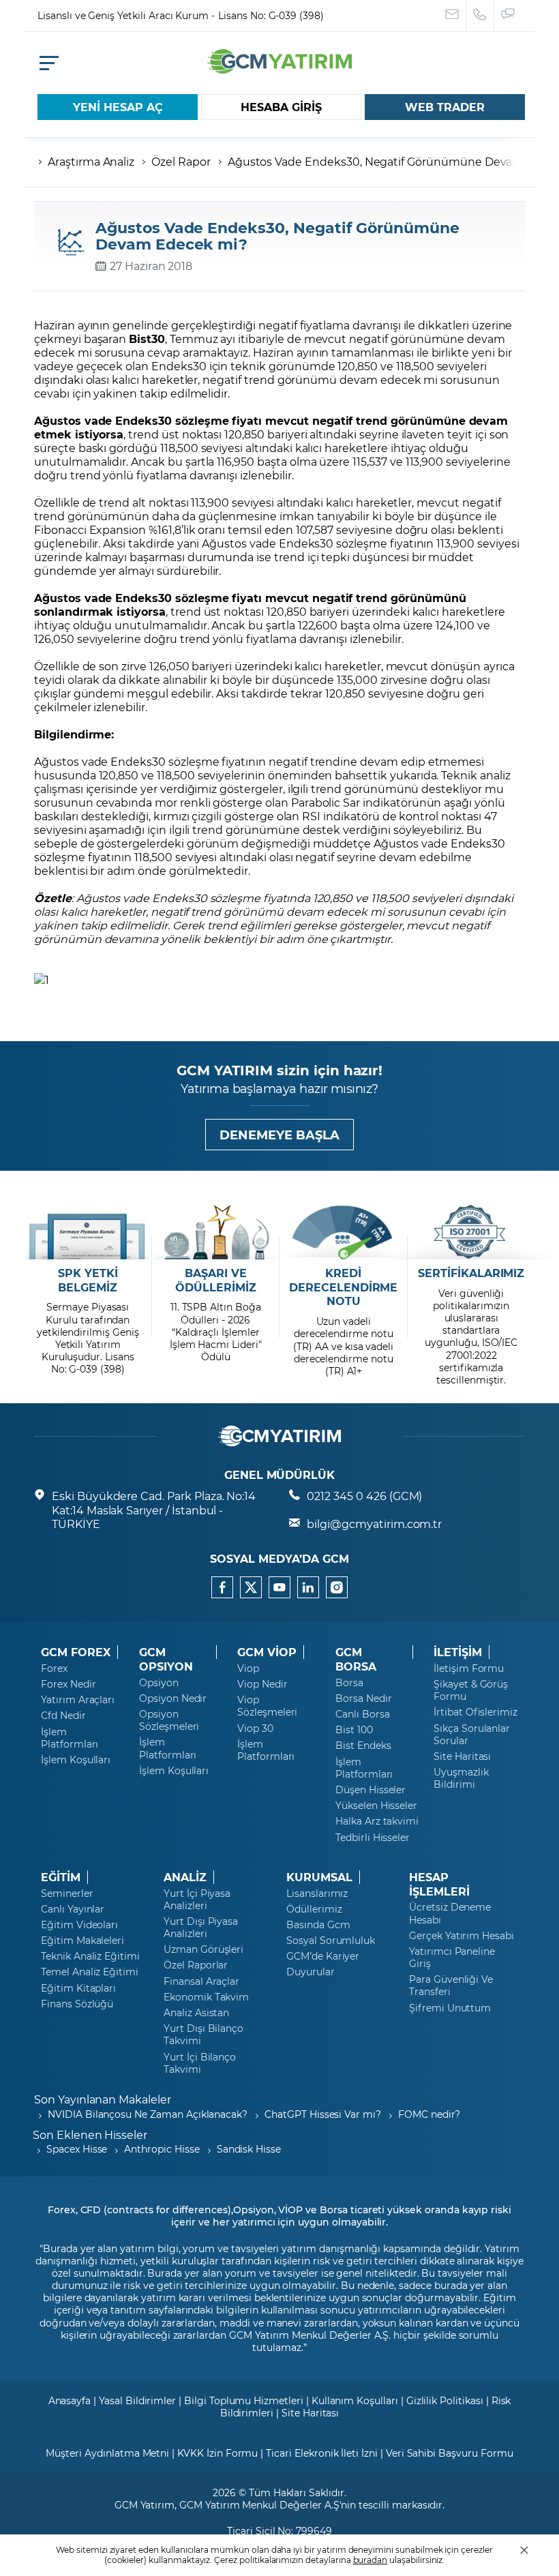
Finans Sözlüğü (77, 2004)
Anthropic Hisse (162, 2149)
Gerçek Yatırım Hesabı (462, 1936)
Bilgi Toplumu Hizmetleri (244, 2400)
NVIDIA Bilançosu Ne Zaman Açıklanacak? (148, 2114)
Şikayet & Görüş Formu (471, 1690)
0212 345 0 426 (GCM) (364, 1496)
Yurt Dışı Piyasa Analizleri (201, 1928)
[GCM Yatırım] (279, 69)
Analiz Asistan (196, 2013)
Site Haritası (462, 1756)
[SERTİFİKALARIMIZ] (471, 1232)
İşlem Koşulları (76, 1760)
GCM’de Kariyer (323, 1956)
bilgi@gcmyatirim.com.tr (374, 1524)
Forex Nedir (68, 1684)
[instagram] (337, 1587)
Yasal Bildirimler (137, 2400)
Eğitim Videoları (79, 1925)
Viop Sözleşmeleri (267, 1706)
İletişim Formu (469, 1668)
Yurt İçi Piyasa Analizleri (197, 1900)
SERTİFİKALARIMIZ (471, 1273)
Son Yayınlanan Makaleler (103, 2099)
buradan (371, 2560)
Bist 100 (354, 1730)
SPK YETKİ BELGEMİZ (88, 1280)
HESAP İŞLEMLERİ (439, 1884)
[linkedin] (308, 1587)
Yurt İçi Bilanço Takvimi (200, 2063)
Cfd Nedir (63, 1716)
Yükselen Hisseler (376, 1806)
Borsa (349, 1683)
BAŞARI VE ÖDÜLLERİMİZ (215, 1280)
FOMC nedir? (429, 2114)
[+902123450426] (480, 16)
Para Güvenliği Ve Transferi (451, 1986)
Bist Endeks (363, 1746)
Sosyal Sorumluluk (331, 1941)
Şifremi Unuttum (450, 2008)
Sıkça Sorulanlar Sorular (472, 1735)
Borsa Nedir (363, 1698)
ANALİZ (185, 1877)
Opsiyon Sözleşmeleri (169, 1720)
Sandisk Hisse (249, 2149)
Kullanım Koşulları (355, 2400)
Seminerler (67, 1893)
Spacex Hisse (77, 2149)
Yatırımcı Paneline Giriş (452, 1958)
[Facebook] (222, 1587)
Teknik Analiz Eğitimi (90, 1956)
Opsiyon (159, 1683)
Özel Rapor (181, 161)
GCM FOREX (76, 1652)
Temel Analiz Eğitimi (90, 1972)
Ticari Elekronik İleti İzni (322, 2453)
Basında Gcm (318, 1925)
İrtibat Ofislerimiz (475, 1712)
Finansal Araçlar (201, 1981)
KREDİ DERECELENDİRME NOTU (343, 1287)
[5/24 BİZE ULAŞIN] (452, 16)
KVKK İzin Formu (217, 2453)
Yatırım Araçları (78, 1700)
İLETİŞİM (458, 1652)
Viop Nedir (262, 1684)
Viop (248, 1668)
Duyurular (311, 1972)
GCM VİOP (267, 1652)
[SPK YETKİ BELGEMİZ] (88, 1232)
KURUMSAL (319, 1877)
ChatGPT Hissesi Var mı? (323, 2114)
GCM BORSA (356, 1659)
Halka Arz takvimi (377, 1821)
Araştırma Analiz (91, 161)
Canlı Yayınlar (73, 1909)
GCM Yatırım (145, 2505)
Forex (54, 1668)
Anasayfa (70, 2400)
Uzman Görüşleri (203, 1949)
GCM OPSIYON (166, 1659)
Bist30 (147, 339)
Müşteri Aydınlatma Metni (107, 2453)
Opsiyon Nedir (173, 1698)
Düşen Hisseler (371, 1790)
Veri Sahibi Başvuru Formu (450, 2453)
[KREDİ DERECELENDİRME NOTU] (343, 1232)
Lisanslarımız (317, 1893)
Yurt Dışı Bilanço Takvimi (203, 2035)
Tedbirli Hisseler (373, 1838)
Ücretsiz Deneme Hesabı (450, 1913)
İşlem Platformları (70, 1738)
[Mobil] (49, 63)
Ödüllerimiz (314, 1909)
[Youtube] (279, 1587)
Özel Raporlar (196, 1965)
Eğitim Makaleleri (82, 1941)
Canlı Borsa (362, 1714)
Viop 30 (255, 1728)
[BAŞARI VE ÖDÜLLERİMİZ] (216, 1232)
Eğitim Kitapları (78, 1988)
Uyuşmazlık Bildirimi (461, 1778)
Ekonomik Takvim (206, 1997)
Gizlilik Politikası (445, 2400)
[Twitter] (251, 1587)
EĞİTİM (61, 1877)
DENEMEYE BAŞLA (279, 1135)
